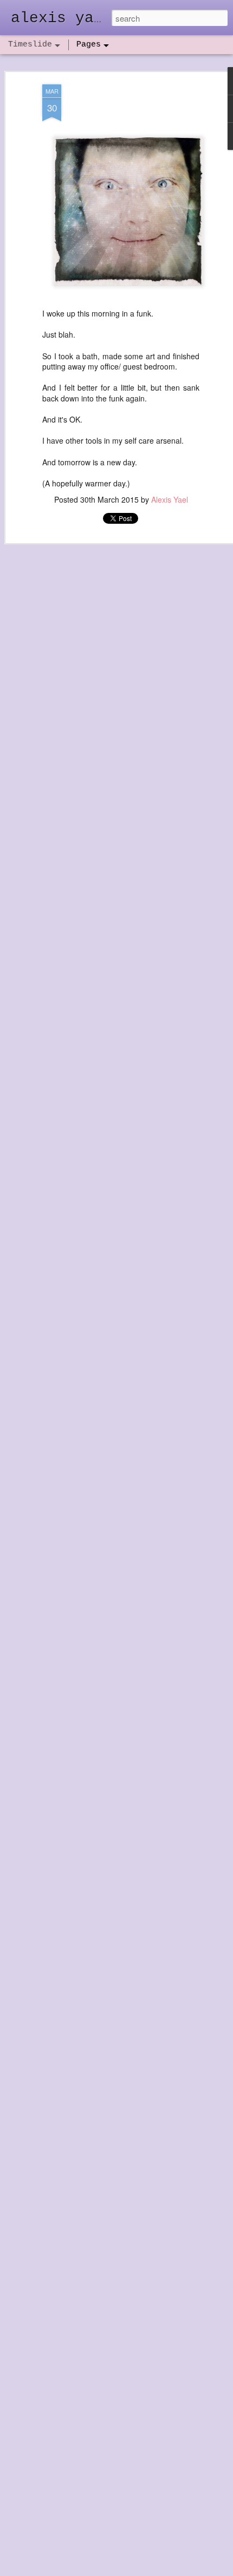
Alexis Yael (170, 499)
